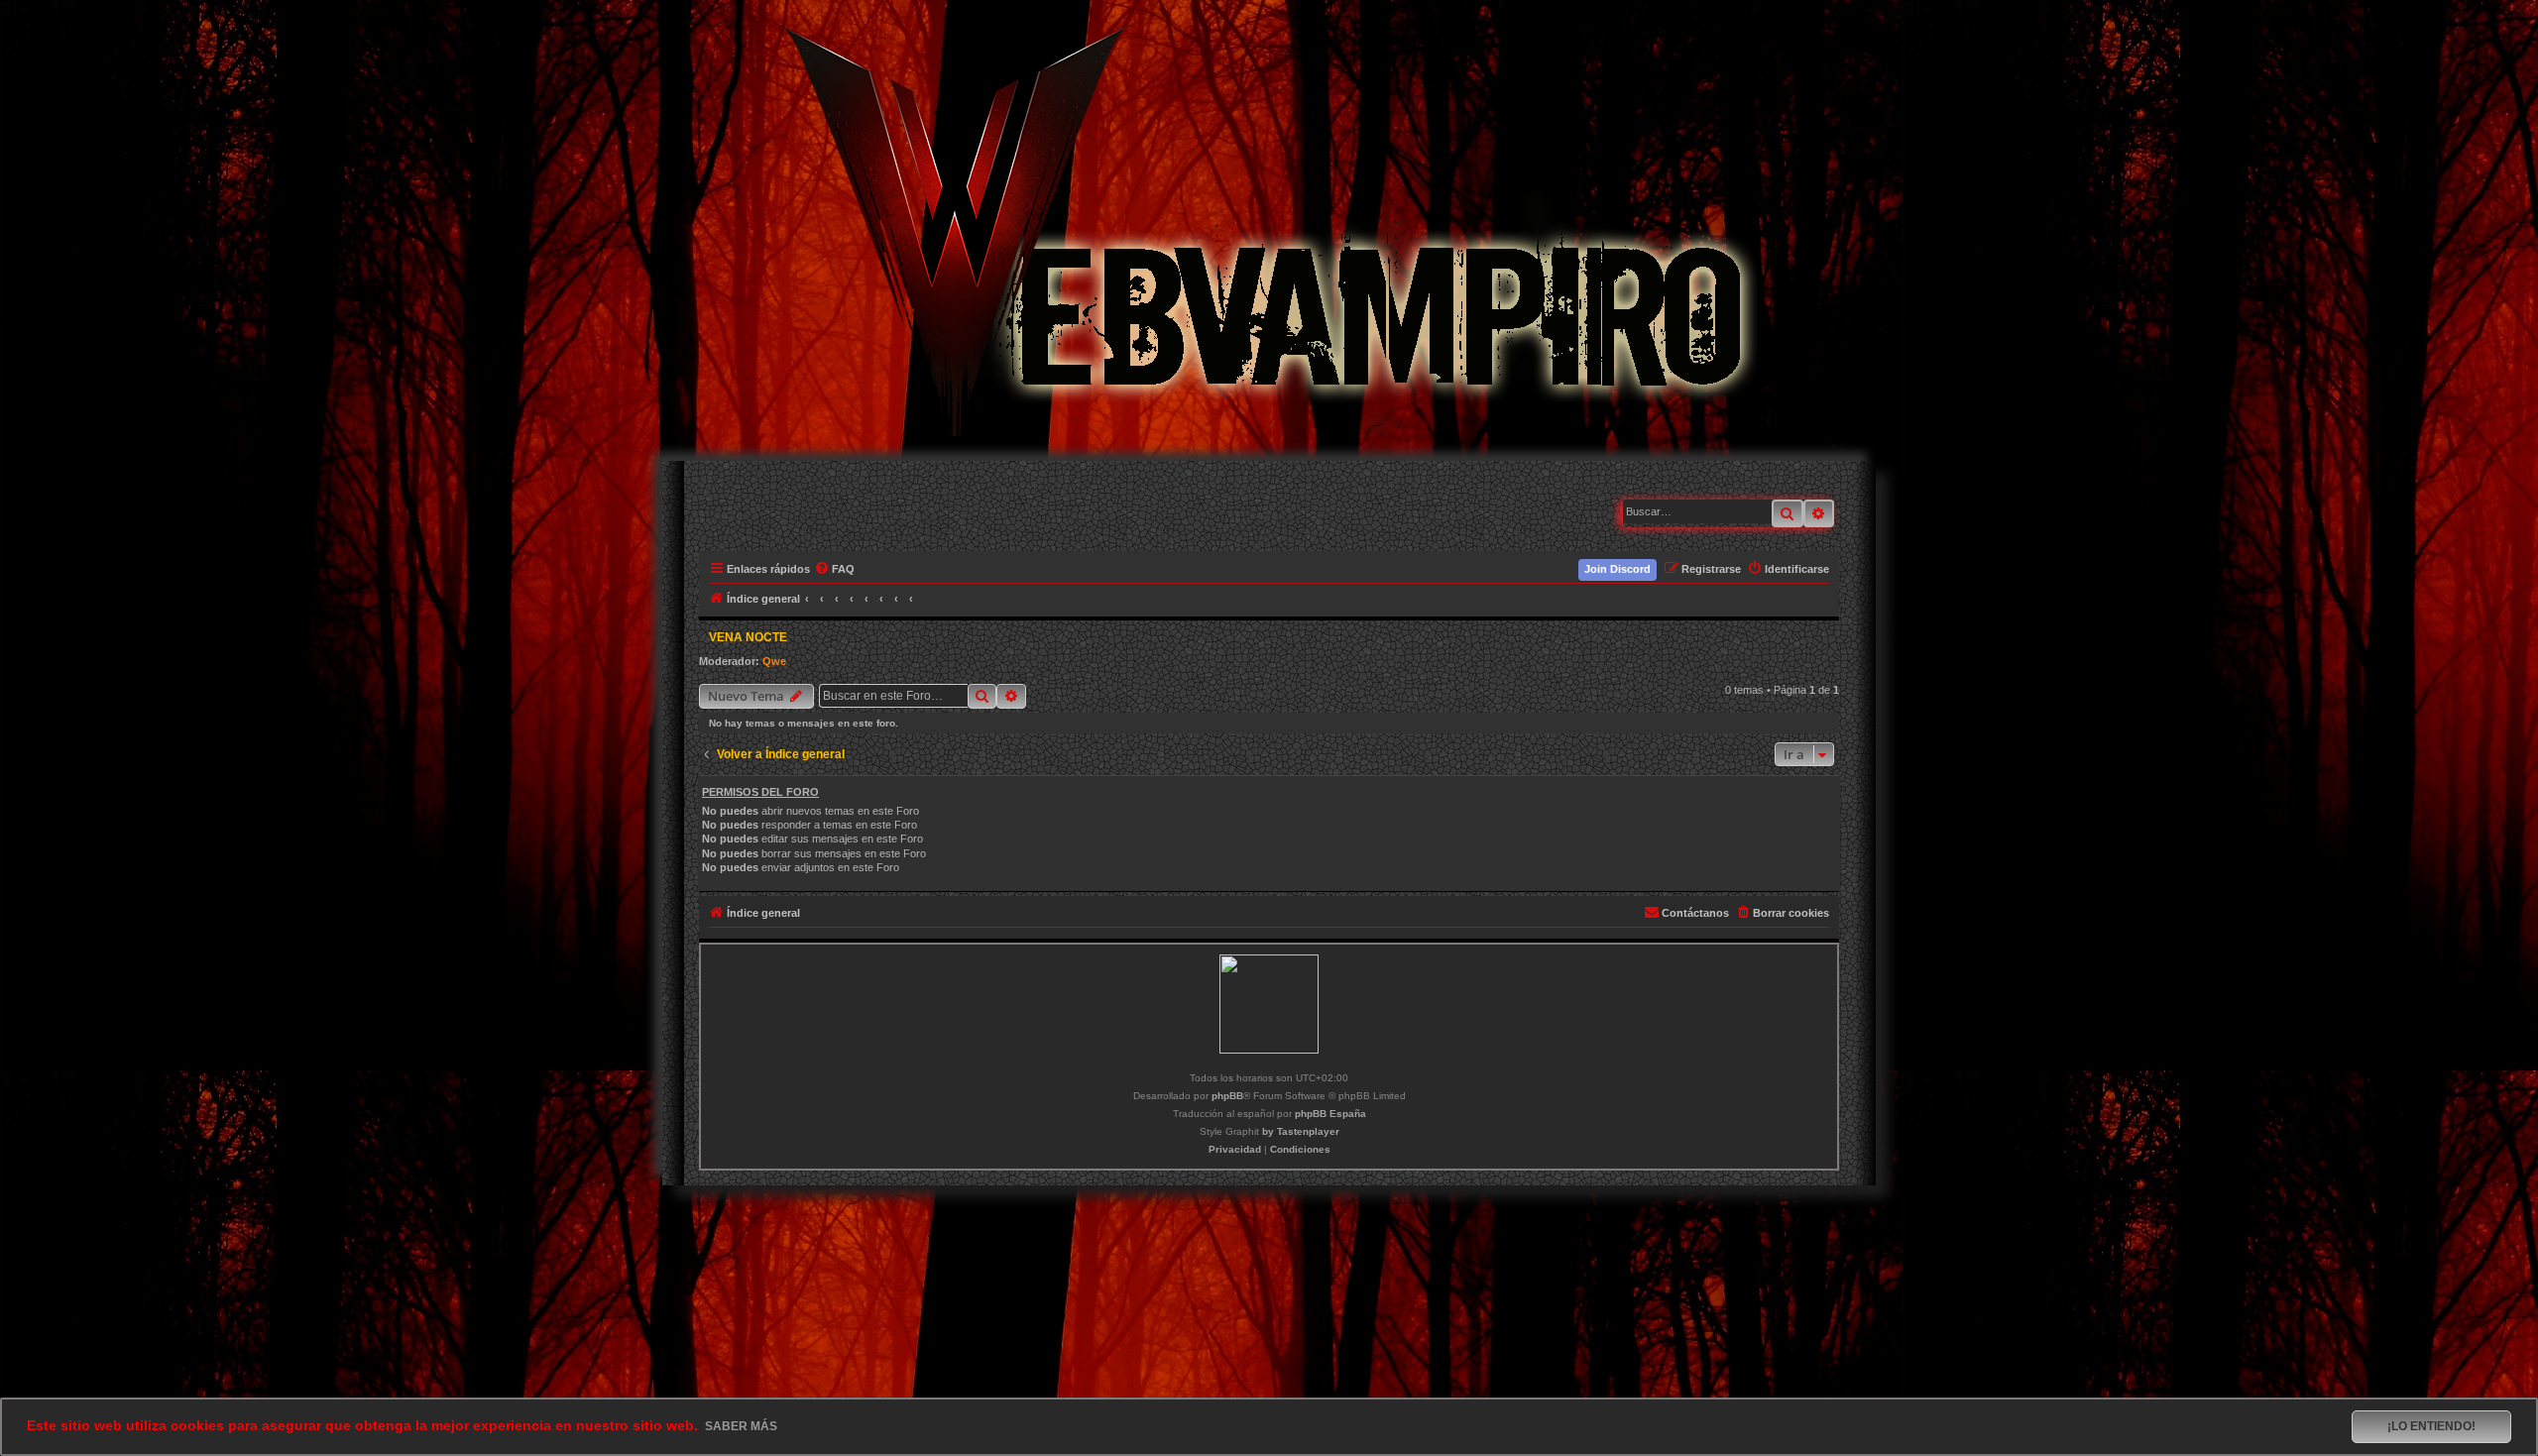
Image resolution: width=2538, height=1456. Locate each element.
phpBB (1227, 1096)
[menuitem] (835, 569)
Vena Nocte (748, 637)
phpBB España (1330, 1114)
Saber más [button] (741, 1426)
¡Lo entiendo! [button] (2431, 1426)
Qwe (774, 661)
